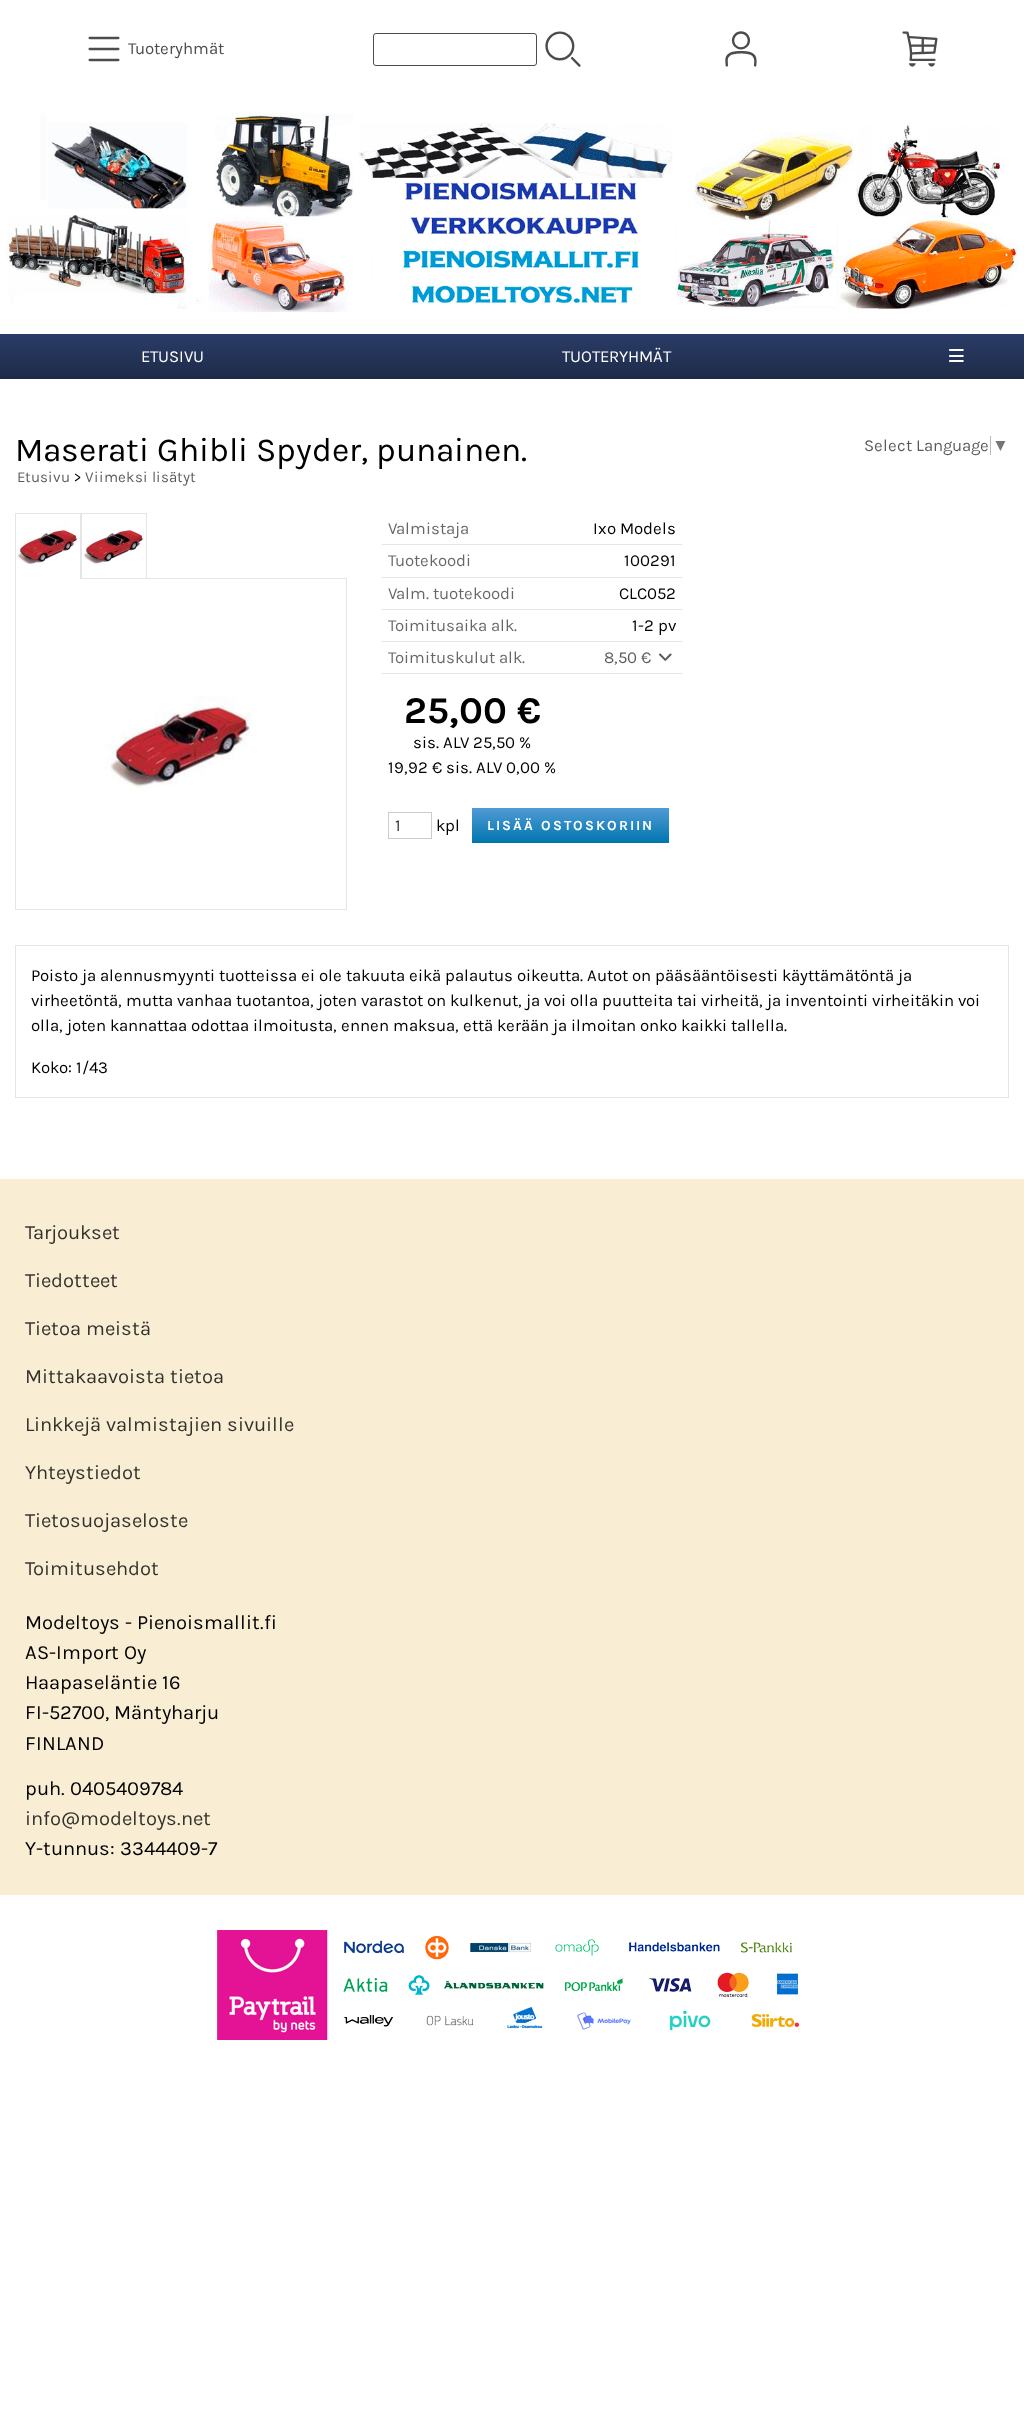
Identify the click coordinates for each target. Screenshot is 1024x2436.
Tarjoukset (72, 1232)
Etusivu (172, 356)
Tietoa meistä (88, 1328)
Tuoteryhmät (616, 356)
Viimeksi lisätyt (140, 477)
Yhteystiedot (83, 1472)
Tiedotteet (71, 1280)
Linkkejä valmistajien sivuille (159, 1424)
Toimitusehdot (92, 1568)
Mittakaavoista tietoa (124, 1376)
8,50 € (629, 657)
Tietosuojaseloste (106, 1520)
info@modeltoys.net (118, 1818)
